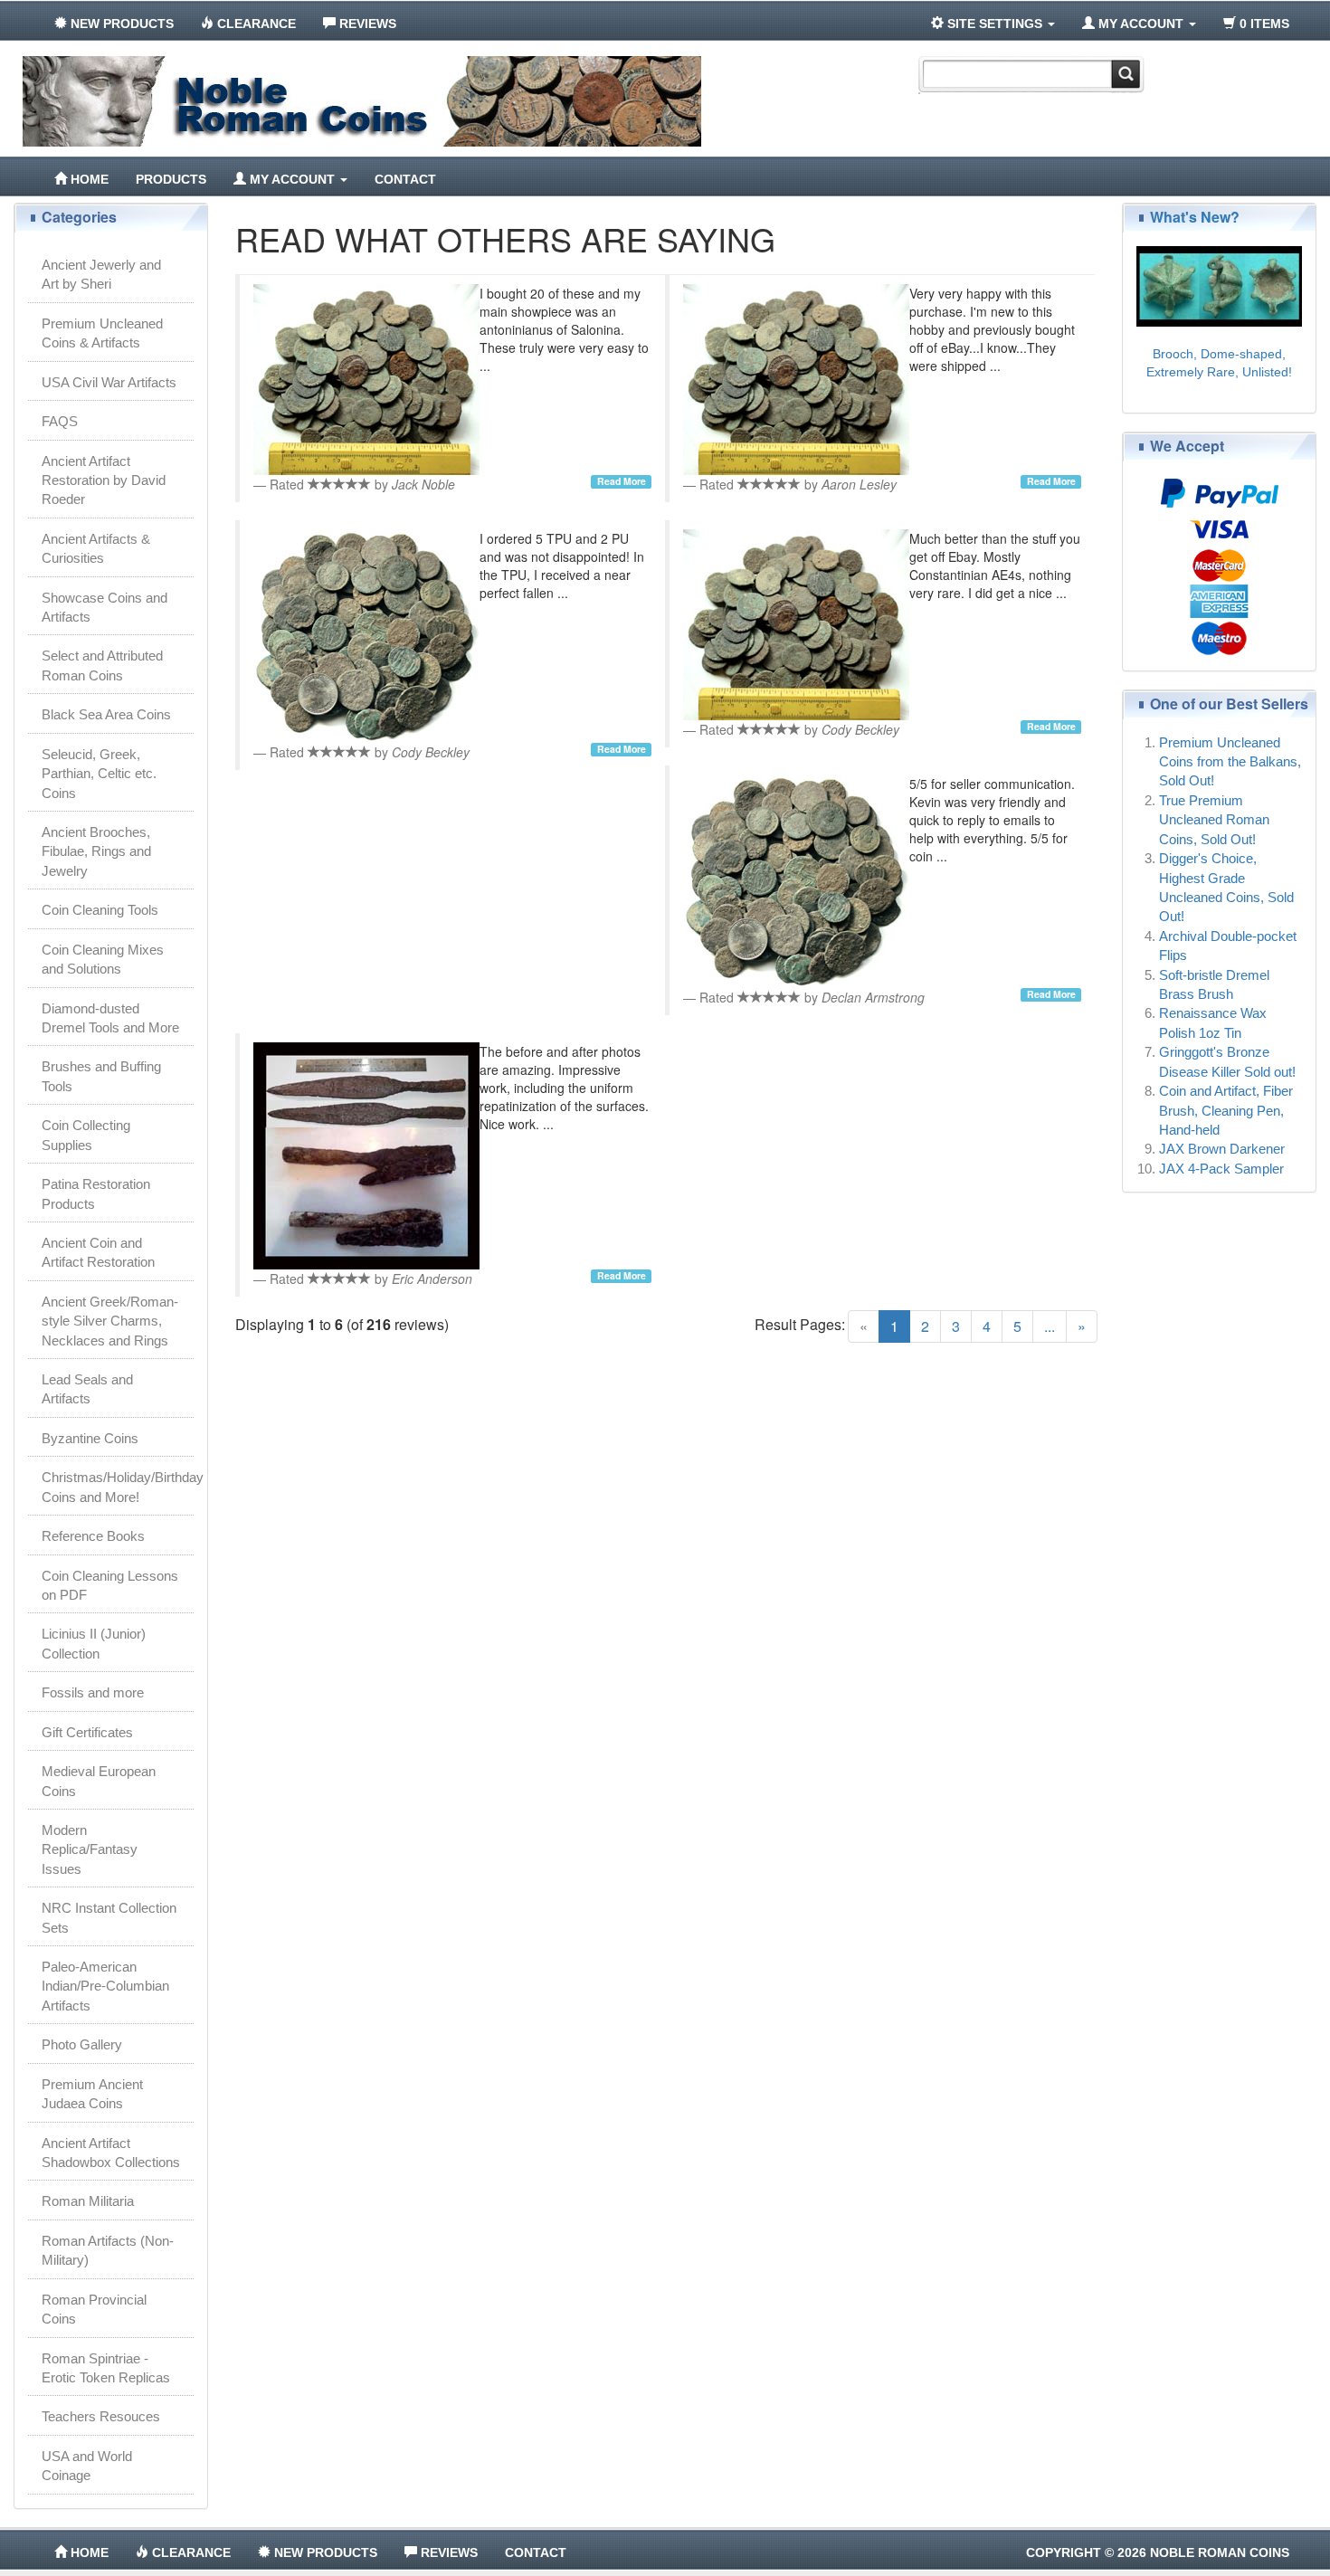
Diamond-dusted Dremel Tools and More (110, 1018)
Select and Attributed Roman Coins (102, 665)
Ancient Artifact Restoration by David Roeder (104, 480)
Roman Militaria (88, 2201)
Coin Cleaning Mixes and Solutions (103, 959)
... (1050, 1326)
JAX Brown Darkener (1222, 1149)
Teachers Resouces (101, 2416)
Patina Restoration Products (96, 1193)
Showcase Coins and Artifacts (104, 607)
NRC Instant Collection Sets (109, 1917)
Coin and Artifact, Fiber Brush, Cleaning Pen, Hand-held (1226, 1110)
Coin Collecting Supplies (86, 1135)
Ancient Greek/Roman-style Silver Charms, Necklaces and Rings (110, 1321)
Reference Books (93, 1536)
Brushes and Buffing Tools (101, 1076)
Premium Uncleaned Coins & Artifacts (102, 333)
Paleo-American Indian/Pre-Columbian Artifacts (105, 1986)
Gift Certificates (87, 1732)
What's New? (1195, 217)
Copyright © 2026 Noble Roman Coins (1158, 2552)
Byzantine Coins (90, 1438)
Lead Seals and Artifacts (87, 1389)
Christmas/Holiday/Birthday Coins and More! (118, 1487)
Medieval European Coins (99, 1781)
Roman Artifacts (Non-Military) (108, 2250)
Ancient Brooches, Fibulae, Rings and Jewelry (96, 851)
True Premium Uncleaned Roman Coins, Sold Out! (1214, 820)
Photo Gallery (82, 2044)
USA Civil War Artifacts (109, 382)
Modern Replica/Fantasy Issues (90, 1849)
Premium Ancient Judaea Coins (92, 2094)
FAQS (60, 421)
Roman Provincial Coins (94, 2309)
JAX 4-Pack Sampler (1221, 1169)
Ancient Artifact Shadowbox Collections (111, 2153)
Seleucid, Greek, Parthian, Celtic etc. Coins (99, 774)
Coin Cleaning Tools (100, 910)
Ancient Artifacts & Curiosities (96, 548)
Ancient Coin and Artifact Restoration (98, 1252)
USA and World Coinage (87, 2466)
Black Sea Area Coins (106, 714)
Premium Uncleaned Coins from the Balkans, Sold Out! (1230, 762)
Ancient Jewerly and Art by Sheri (101, 274)
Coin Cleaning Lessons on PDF (110, 1585)
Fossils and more (93, 1692)
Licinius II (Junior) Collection (94, 1643)
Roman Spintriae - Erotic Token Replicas (106, 2368)
